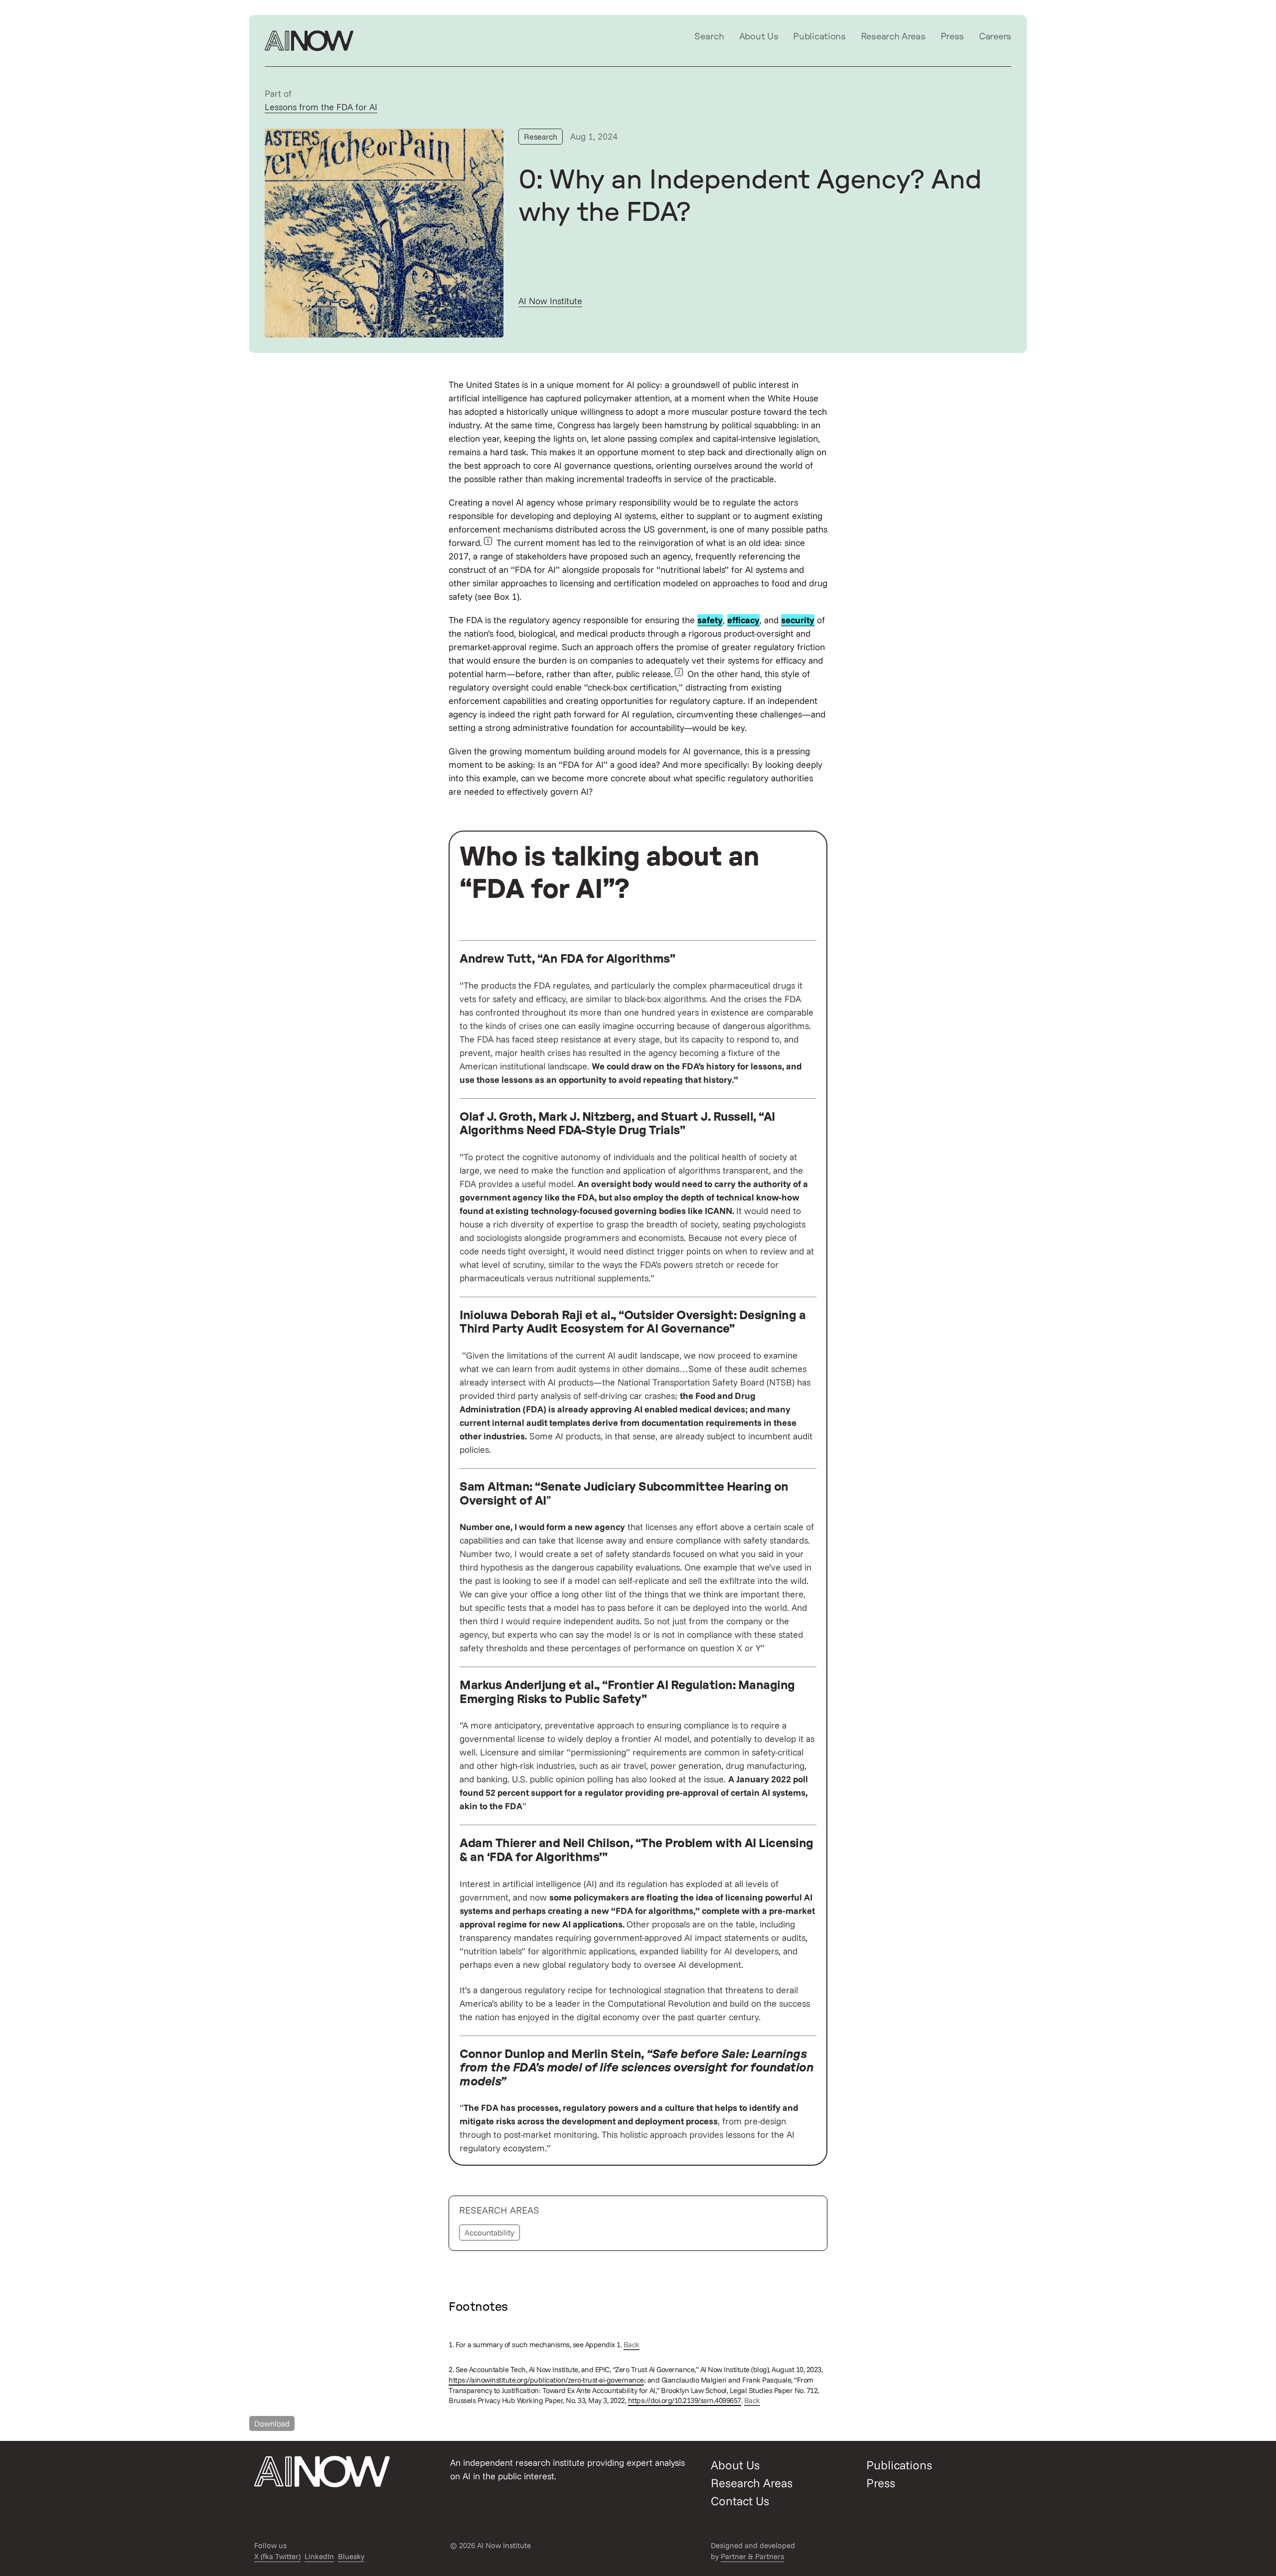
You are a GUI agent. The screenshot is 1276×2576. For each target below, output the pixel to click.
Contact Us (740, 2501)
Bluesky (351, 2556)
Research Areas (893, 37)
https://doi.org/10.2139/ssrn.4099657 (685, 2400)
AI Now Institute (550, 301)
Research (541, 137)
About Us (759, 37)
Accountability (489, 2233)
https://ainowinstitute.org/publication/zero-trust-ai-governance (546, 2380)
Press (953, 37)
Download (272, 2423)
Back (632, 2344)
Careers (995, 37)
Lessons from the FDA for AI (321, 107)
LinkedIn (319, 2556)
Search (709, 37)
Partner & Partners (752, 2556)
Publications (819, 37)
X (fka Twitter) (277, 2556)
